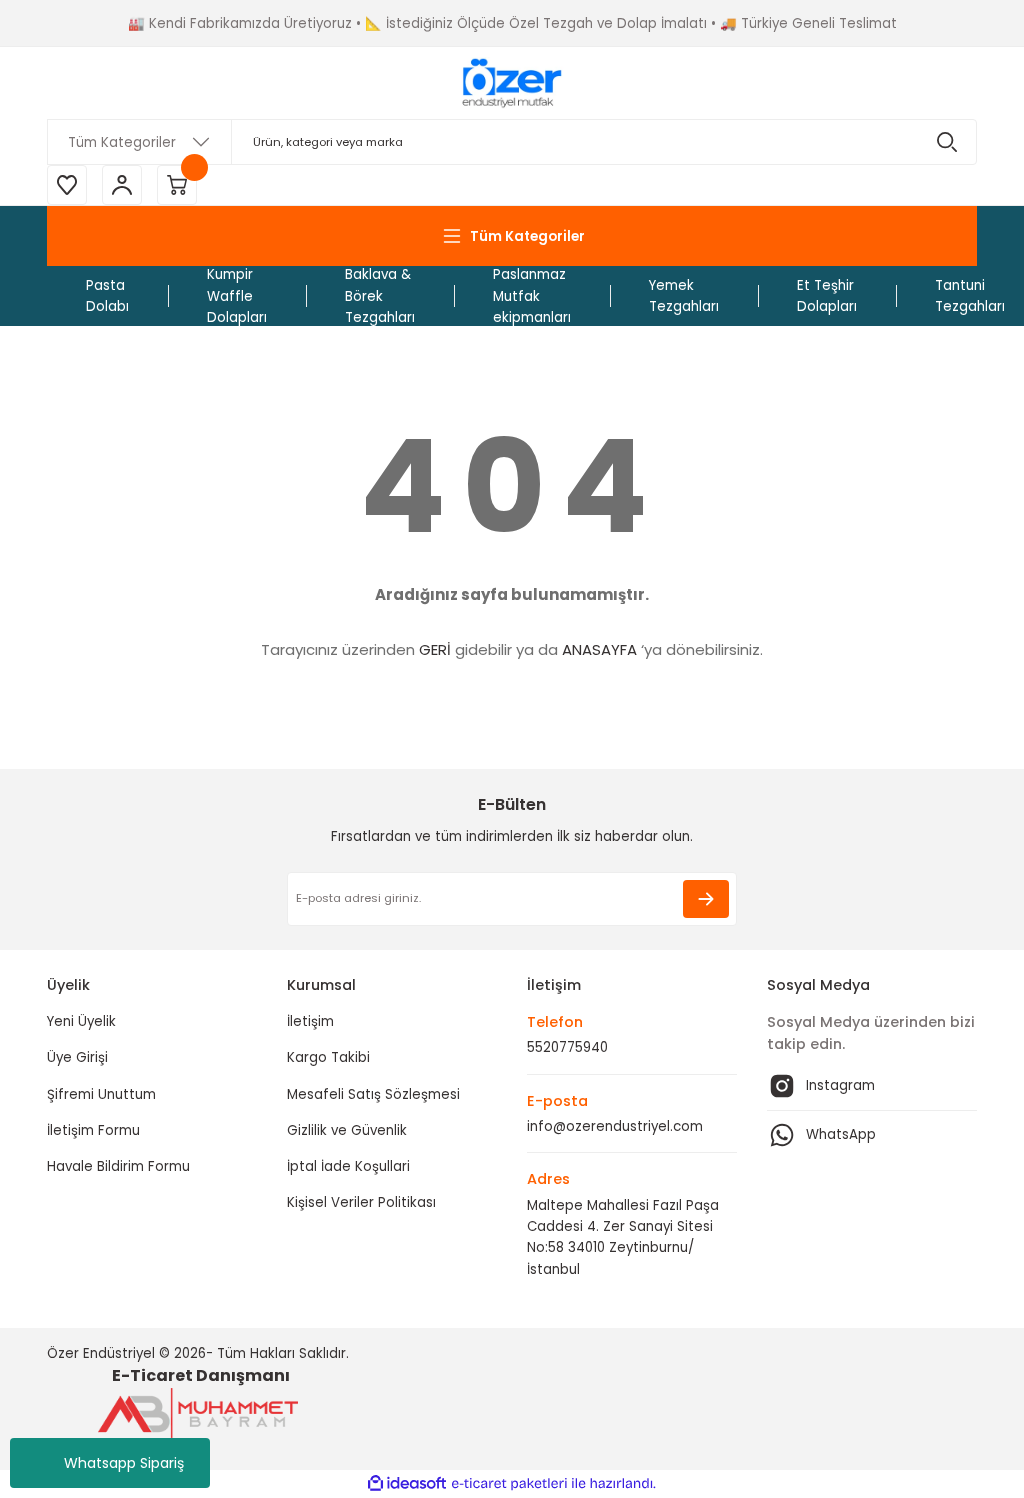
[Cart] (177, 185)
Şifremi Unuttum (101, 1094)
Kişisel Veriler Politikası (361, 1202)
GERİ (435, 649)
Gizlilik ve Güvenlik (347, 1130)
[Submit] (706, 899)
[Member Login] (122, 185)
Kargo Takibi (328, 1057)
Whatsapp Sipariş (124, 1463)
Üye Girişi (77, 1057)
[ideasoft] (407, 1484)
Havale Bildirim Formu (118, 1166)
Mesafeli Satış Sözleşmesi (373, 1094)
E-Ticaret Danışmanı (201, 1375)
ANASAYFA (599, 649)
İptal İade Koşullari (348, 1166)
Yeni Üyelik (81, 1021)
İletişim (310, 1021)
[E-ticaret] (509, 1483)
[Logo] (511, 83)
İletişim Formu (93, 1130)
